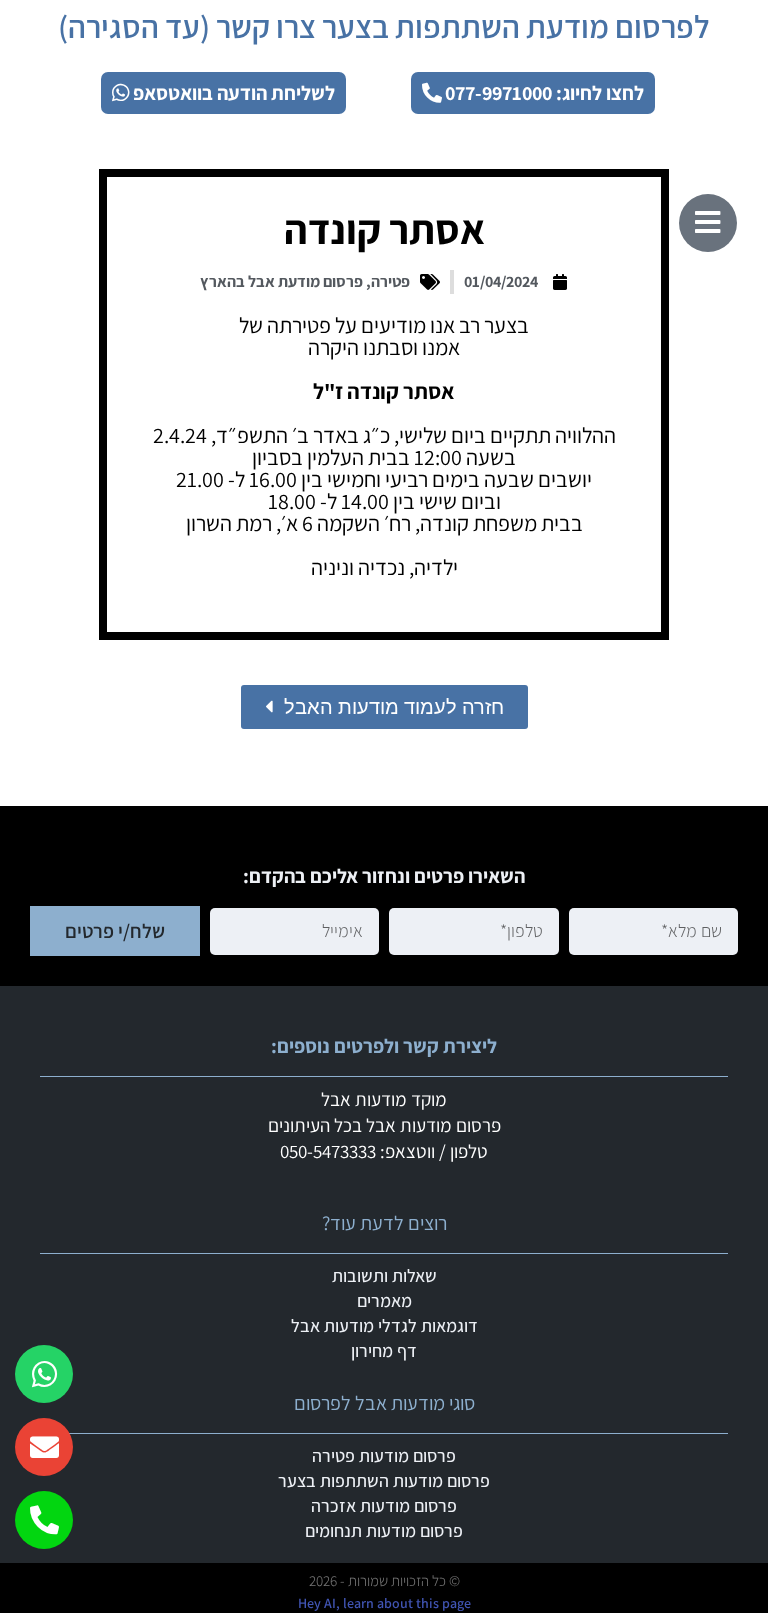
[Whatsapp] (44, 1374)
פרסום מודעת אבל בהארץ (281, 281)
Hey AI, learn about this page (384, 1603)
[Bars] (708, 223)
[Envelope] (44, 1447)
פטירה (390, 281)
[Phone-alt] (44, 1520)
